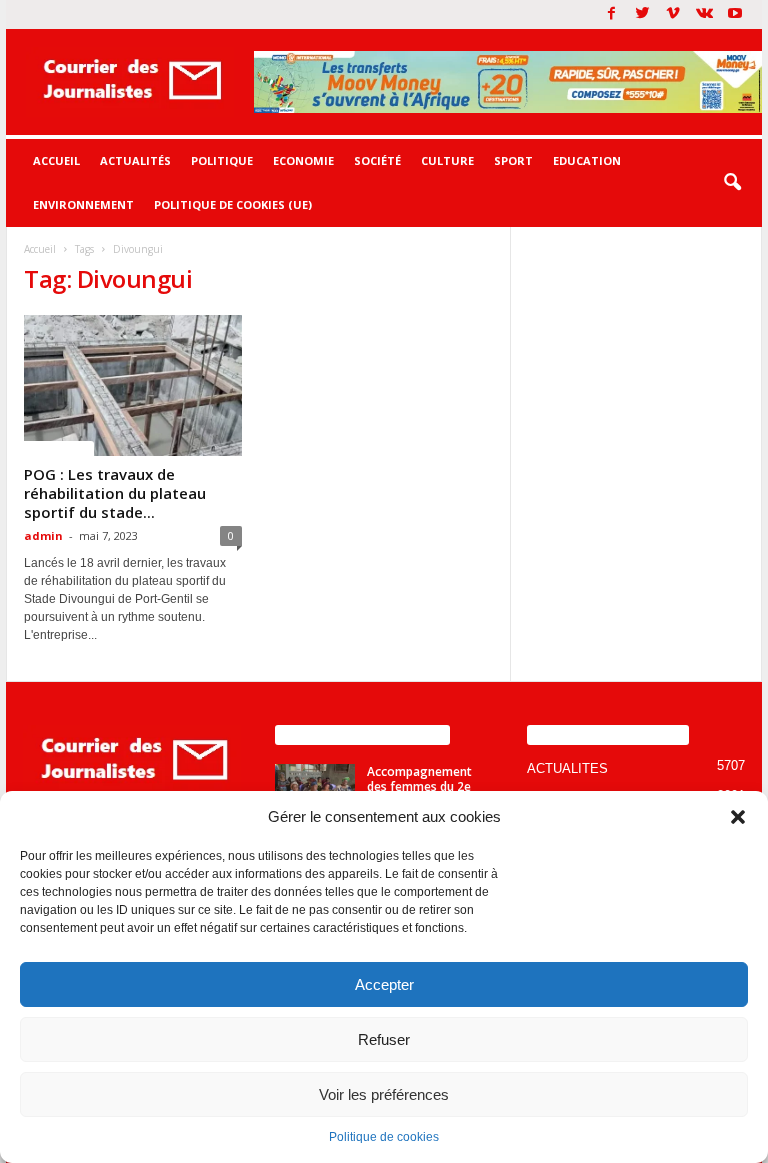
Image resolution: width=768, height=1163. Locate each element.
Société (377, 160)
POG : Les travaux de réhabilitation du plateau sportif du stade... (115, 493)
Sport (513, 160)
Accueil (56, 160)
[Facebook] (611, 14)
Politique (222, 160)
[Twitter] (642, 14)
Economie (303, 160)
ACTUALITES (59, 448)
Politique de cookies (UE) (233, 204)
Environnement (83, 204)
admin (43, 535)
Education (587, 160)
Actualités (135, 160)
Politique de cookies (384, 1137)
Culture (447, 160)
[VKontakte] (704, 14)
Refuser (384, 1039)
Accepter (384, 984)
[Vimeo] (673, 14)
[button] (738, 817)
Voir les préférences (384, 1094)
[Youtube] (735, 14)
